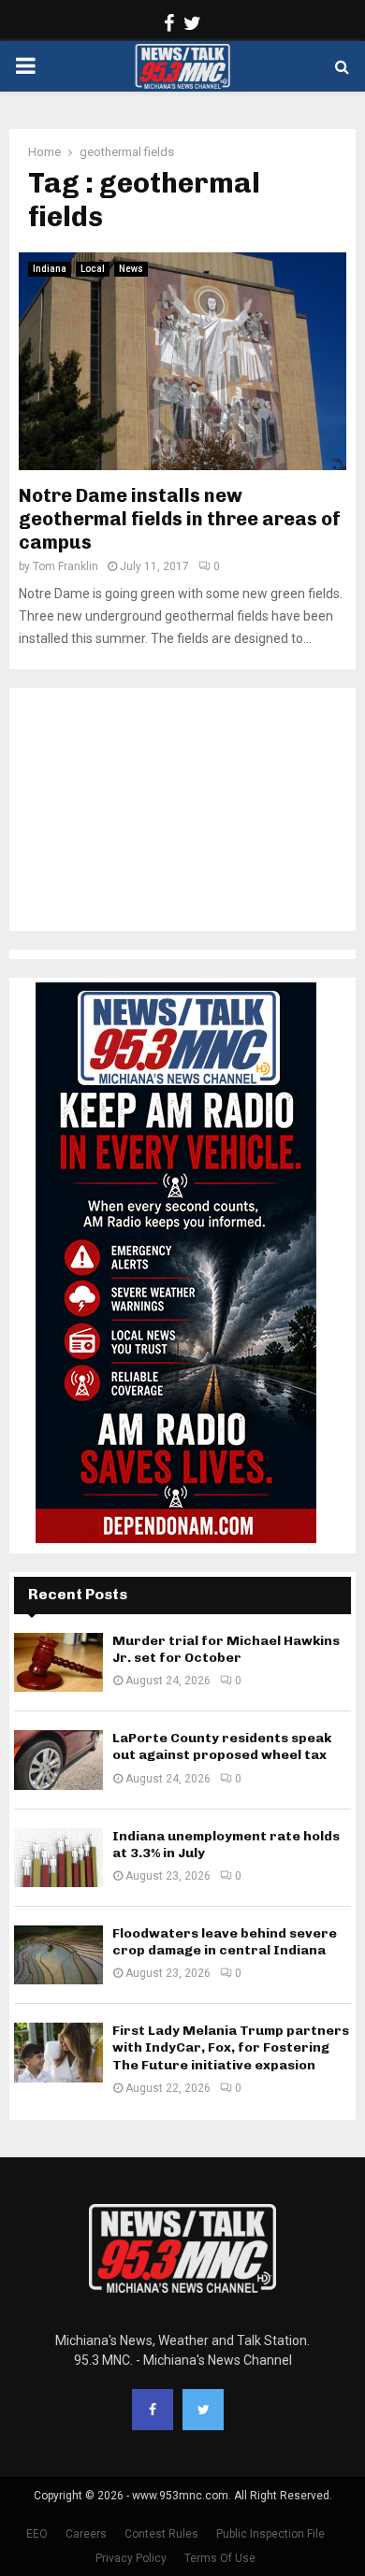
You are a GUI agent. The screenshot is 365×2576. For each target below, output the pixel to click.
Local (93, 269)
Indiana (50, 269)
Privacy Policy (131, 2558)
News (131, 269)
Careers (86, 2534)
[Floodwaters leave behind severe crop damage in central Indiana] (58, 1955)
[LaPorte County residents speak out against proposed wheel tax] (58, 1760)
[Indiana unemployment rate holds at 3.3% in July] (58, 1858)
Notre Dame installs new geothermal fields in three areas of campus (180, 519)
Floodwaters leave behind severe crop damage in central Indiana (225, 1942)
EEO (37, 2534)
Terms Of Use (220, 2558)
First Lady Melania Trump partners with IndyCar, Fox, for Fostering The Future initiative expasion (231, 2047)
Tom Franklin (66, 566)
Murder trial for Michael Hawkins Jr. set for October (226, 1649)
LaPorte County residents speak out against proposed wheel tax (222, 1746)
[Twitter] (203, 2410)
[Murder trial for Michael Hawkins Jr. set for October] (58, 1662)
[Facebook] (153, 2410)
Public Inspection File (270, 2534)
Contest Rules (161, 2534)
